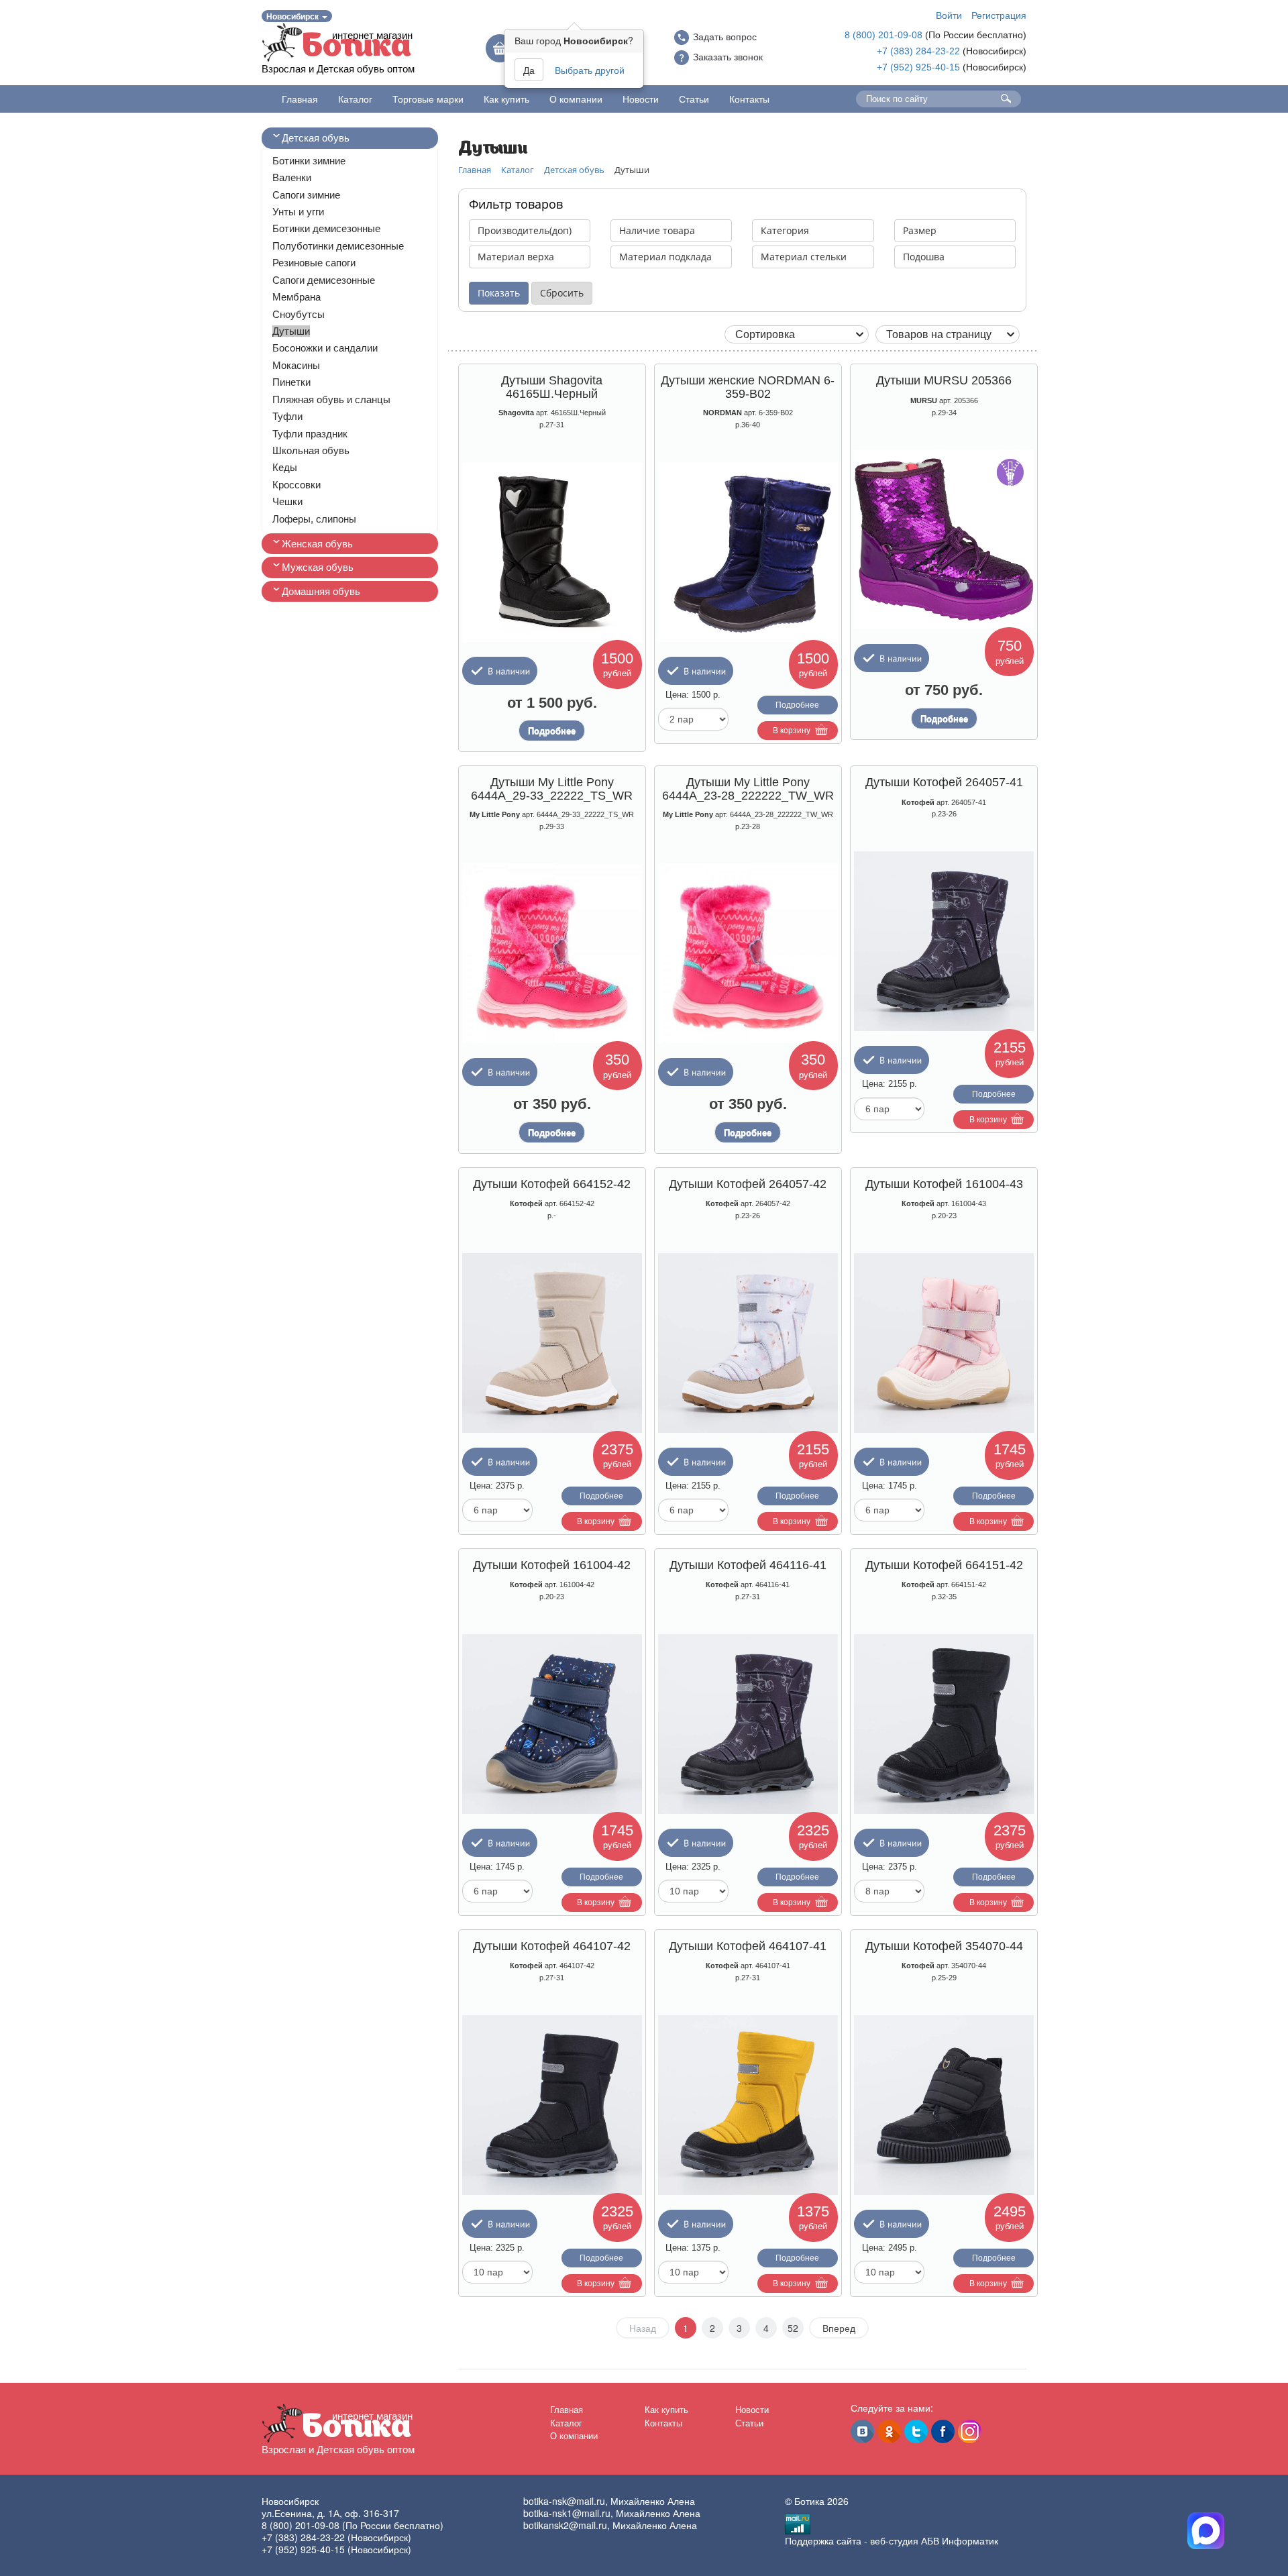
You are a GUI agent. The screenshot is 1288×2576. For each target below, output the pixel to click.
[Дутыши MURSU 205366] (944, 540)
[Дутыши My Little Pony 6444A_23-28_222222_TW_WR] (748, 953)
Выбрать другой (590, 70)
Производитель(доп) (525, 230)
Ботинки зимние (309, 161)
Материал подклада (665, 257)
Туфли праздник (310, 434)
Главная (300, 99)
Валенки (292, 177)
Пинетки (291, 382)
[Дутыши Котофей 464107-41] (748, 2105)
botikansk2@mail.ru (565, 2525)
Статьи (694, 99)
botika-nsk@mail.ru (564, 2501)
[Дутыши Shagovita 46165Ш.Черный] (552, 552)
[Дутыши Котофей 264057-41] (944, 941)
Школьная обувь (311, 450)
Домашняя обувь (321, 591)
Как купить (506, 99)
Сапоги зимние (306, 195)
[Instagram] (970, 2431)
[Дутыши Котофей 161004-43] (944, 1343)
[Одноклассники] (889, 2431)
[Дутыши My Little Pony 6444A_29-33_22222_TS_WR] (552, 953)
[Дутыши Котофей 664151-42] (944, 1724)
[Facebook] (943, 2431)
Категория (785, 230)
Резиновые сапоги (314, 263)
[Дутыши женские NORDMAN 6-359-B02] (748, 552)
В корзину (792, 731)
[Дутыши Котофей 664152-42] (552, 1343)
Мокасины (296, 365)
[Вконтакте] (862, 2431)
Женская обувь (317, 544)
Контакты (749, 99)
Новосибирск (293, 16)
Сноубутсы (299, 314)
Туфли (287, 416)
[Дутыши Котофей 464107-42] (552, 2105)
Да (529, 70)
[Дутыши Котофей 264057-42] (748, 1343)
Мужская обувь (318, 567)
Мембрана (297, 297)
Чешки (287, 501)
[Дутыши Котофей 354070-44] (944, 2105)
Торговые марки (428, 99)
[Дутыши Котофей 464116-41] (748, 1724)
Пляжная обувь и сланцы (331, 399)
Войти (949, 15)
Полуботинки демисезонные (338, 246)
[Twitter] (916, 2431)
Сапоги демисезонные (324, 280)
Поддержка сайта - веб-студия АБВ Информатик (892, 2540)
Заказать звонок (728, 57)
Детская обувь (316, 138)
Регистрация (999, 15)
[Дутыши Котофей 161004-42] (552, 1724)
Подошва (924, 257)
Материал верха (516, 257)
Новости (641, 99)
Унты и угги (298, 212)
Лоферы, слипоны (314, 519)
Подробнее (552, 731)
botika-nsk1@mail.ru (567, 2513)
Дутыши (291, 331)
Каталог (355, 99)
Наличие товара (657, 230)
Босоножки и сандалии (325, 348)
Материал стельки (804, 257)
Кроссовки (297, 485)
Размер (920, 230)
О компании (576, 99)
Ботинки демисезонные (326, 228)
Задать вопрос (725, 37)
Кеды (285, 467)
